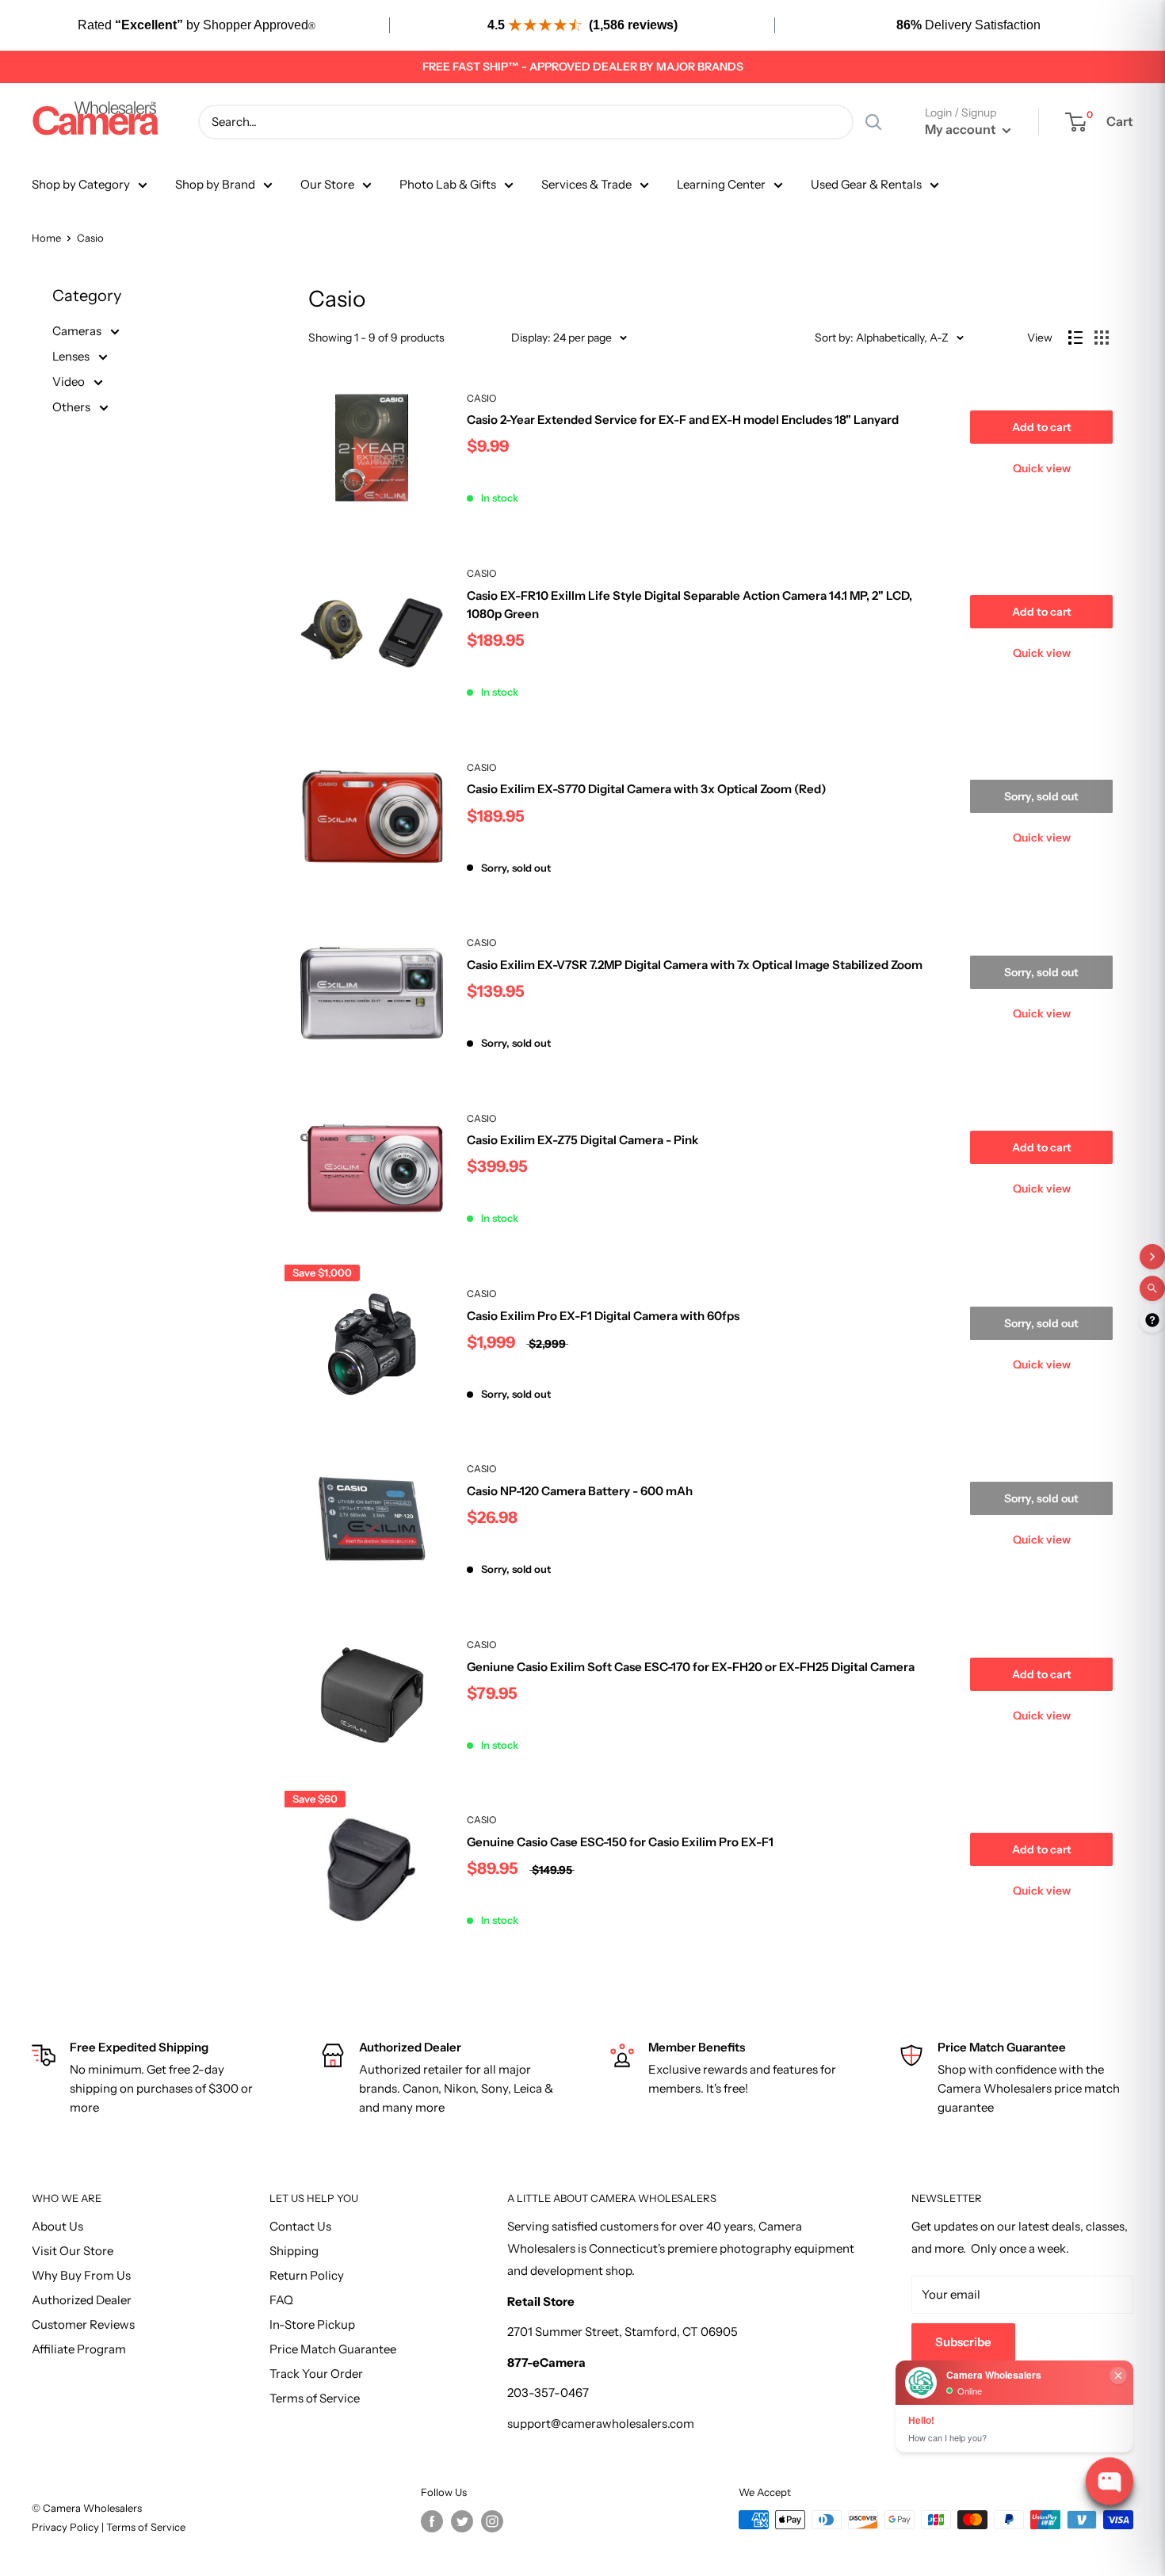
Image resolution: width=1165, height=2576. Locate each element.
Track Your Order (316, 2374)
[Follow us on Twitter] (462, 2521)
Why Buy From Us (81, 2275)
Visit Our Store (73, 2251)
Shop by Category (81, 184)
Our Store (327, 184)
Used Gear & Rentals (866, 184)
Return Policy (307, 2275)
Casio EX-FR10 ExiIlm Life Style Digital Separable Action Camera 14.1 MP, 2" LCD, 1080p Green (689, 605)
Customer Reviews (83, 2324)
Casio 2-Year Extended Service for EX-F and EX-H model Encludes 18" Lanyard (683, 420)
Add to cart (1042, 427)
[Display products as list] (1075, 338)
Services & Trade (586, 184)
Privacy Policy (67, 2527)
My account (962, 129)
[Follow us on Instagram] (492, 2521)
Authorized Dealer (82, 2300)
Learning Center (721, 184)
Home (46, 238)
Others (73, 407)
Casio (481, 398)
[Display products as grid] (1102, 338)
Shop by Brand (215, 184)
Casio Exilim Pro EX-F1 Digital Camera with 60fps (603, 1316)
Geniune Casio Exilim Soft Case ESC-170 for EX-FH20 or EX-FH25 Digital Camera (691, 1667)
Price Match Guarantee (333, 2349)
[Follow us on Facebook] (432, 2521)
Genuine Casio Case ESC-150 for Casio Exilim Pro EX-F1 (620, 1842)
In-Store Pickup (312, 2324)
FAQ (281, 2300)
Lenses (72, 356)
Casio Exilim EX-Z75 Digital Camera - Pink (582, 1140)
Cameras (78, 331)
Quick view (1042, 468)
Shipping (294, 2251)
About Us (57, 2226)
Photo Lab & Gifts (448, 184)
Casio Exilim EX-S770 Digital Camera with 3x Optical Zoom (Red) (647, 789)
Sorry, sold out (1041, 796)
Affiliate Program (79, 2349)
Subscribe (963, 2342)
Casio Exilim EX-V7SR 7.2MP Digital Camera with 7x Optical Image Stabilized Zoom (695, 965)
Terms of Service (315, 2398)
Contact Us (300, 2226)
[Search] (873, 122)
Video (70, 382)
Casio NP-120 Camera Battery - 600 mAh (580, 1491)
